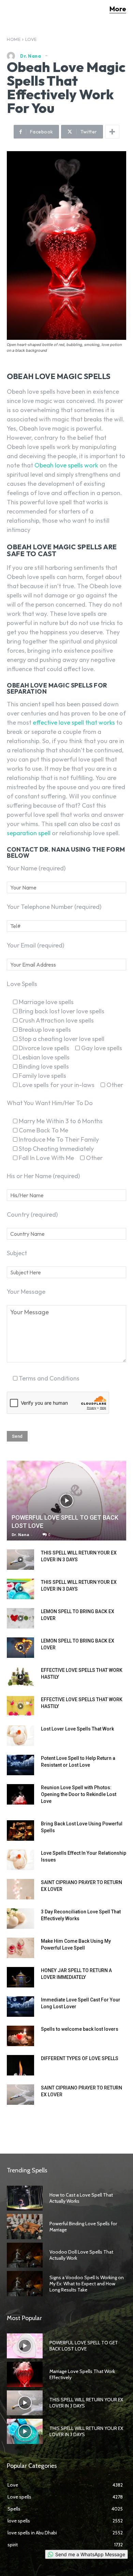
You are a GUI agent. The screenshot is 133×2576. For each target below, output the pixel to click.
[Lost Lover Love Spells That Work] (20, 1736)
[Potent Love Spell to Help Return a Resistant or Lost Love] (20, 1765)
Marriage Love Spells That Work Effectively (82, 2374)
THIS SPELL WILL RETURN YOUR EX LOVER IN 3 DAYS (86, 2431)
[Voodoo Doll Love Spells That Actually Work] (25, 2255)
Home (14, 39)
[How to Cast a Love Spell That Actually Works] (25, 2198)
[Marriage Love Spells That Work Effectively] (25, 2374)
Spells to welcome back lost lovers (80, 2029)
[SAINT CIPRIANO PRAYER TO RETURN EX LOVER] (20, 1889)
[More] (112, 132)
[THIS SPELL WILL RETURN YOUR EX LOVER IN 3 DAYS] (20, 1560)
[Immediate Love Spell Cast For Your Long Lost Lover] (20, 2007)
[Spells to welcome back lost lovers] (20, 2036)
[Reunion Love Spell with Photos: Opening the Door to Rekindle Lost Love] (20, 1794)
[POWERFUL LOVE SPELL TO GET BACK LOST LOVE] (66, 1500)
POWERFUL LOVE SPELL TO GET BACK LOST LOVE (84, 2346)
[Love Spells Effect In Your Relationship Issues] (20, 1860)
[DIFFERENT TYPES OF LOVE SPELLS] (20, 2065)
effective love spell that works (74, 722)
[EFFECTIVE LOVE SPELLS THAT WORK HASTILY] (20, 1677)
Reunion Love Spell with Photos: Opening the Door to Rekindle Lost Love (79, 1794)
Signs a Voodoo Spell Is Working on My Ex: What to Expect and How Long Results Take (87, 2284)
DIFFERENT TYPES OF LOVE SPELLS (80, 2058)
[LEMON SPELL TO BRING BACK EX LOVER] (20, 1618)
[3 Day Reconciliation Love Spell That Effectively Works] (20, 1919)
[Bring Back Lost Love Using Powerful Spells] (20, 1830)
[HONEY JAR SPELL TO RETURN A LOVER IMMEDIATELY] (20, 1977)
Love (31, 39)
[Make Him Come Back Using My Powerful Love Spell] (20, 1948)
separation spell (29, 833)
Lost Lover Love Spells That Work (77, 1729)
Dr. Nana (31, 56)
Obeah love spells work (66, 465)
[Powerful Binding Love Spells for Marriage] (25, 2227)
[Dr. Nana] (13, 56)
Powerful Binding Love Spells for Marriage (83, 2227)
